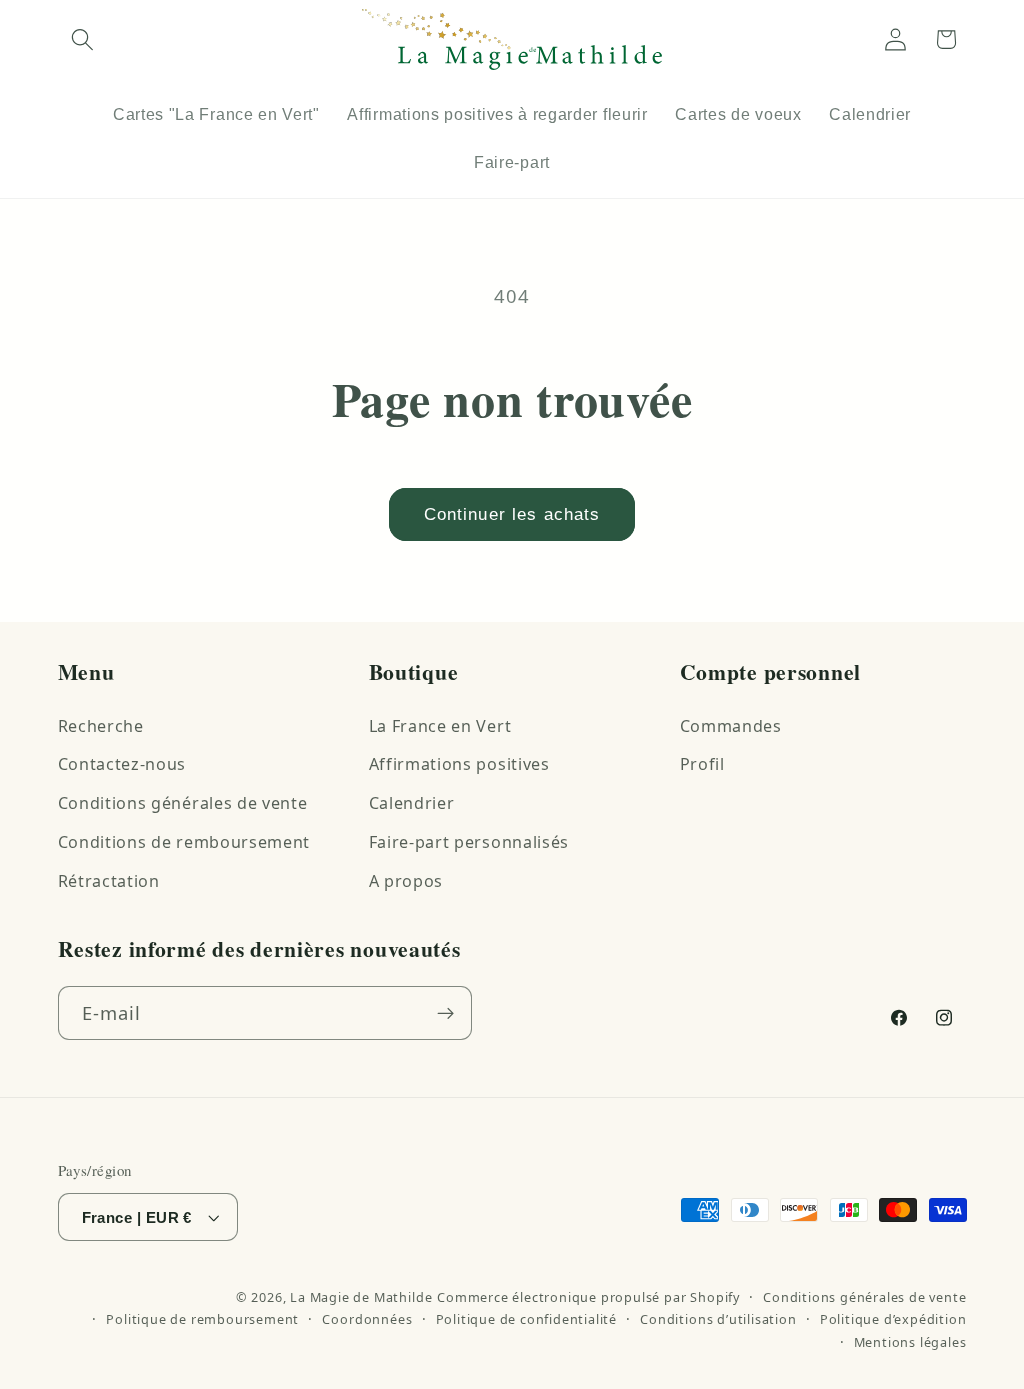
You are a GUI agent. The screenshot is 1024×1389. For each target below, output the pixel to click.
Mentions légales (910, 1342)
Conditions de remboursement (184, 842)
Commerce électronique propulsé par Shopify (588, 1297)
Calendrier (412, 803)
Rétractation (109, 881)
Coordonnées (367, 1319)
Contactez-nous (122, 764)
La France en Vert (440, 726)
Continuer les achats (512, 514)
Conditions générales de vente (183, 803)
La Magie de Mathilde (361, 1297)
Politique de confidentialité (527, 1319)
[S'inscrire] (445, 1013)
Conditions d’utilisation (718, 1319)
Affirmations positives (459, 764)
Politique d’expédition (893, 1319)
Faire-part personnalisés (469, 842)
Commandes (731, 726)
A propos (406, 881)
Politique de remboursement (202, 1319)
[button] (83, 39)
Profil (702, 764)
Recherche (101, 726)
